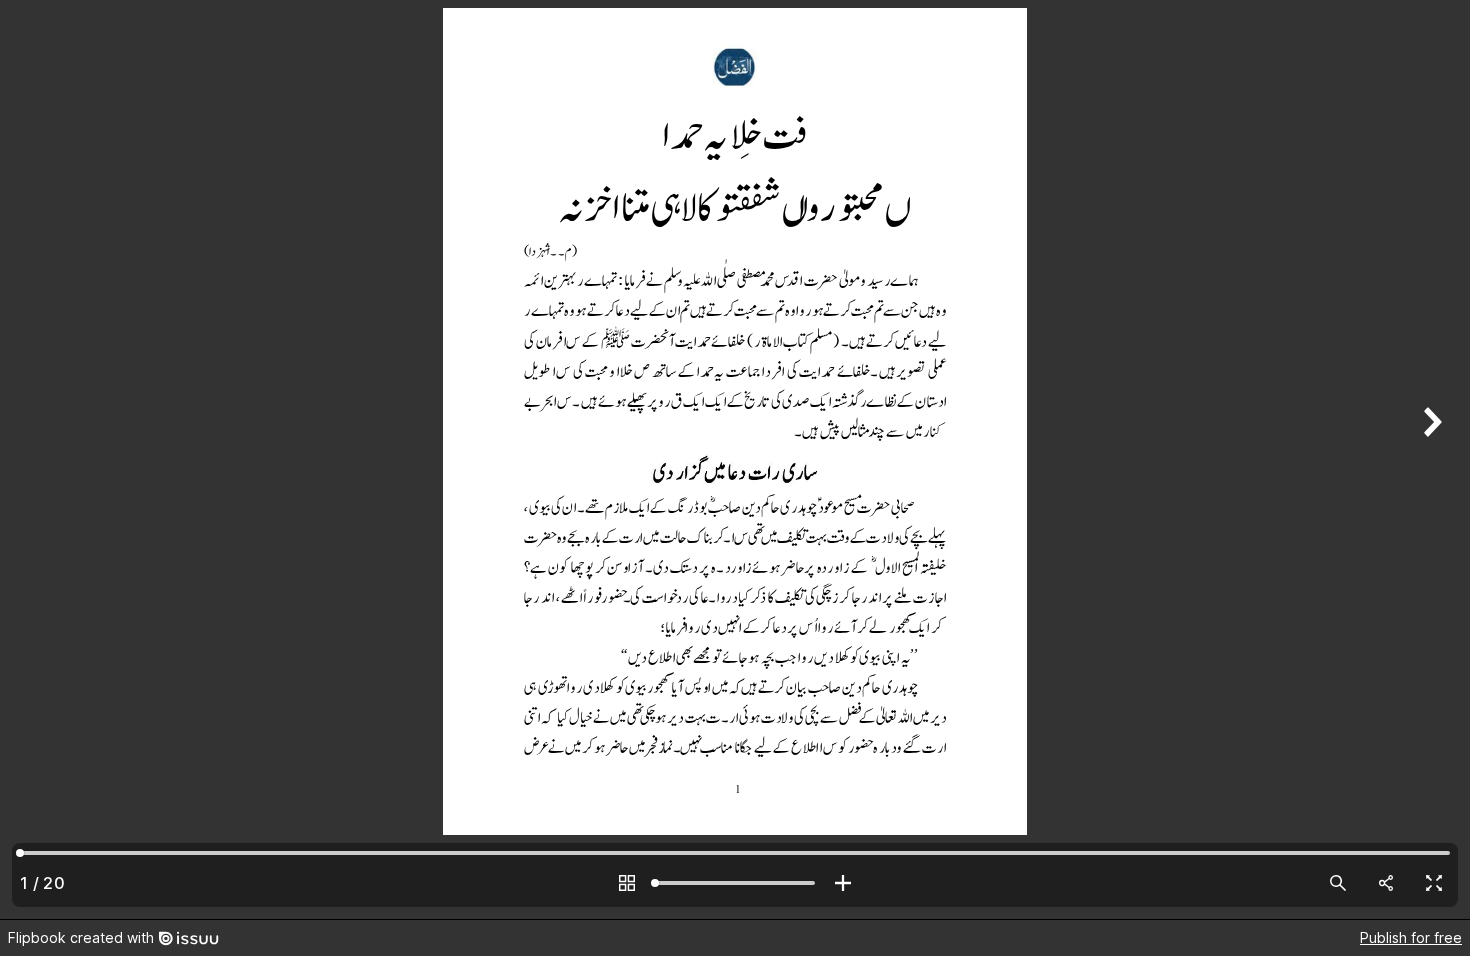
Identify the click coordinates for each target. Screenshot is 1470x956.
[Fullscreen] (1434, 883)
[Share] (1386, 883)
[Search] (1338, 883)
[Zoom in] (843, 883)
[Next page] (1430, 459)
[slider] (735, 883)
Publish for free (1411, 937)
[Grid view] (627, 883)
